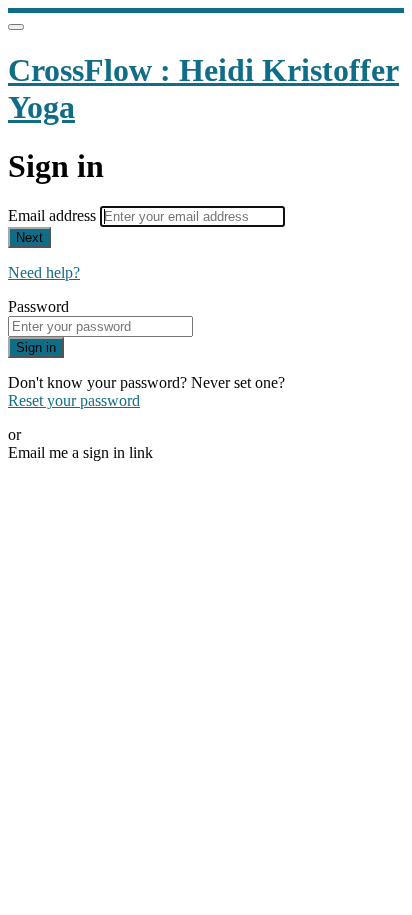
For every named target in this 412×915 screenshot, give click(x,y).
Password (38, 306)
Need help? (44, 272)
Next (29, 237)
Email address (54, 215)
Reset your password (74, 400)
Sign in (36, 347)
